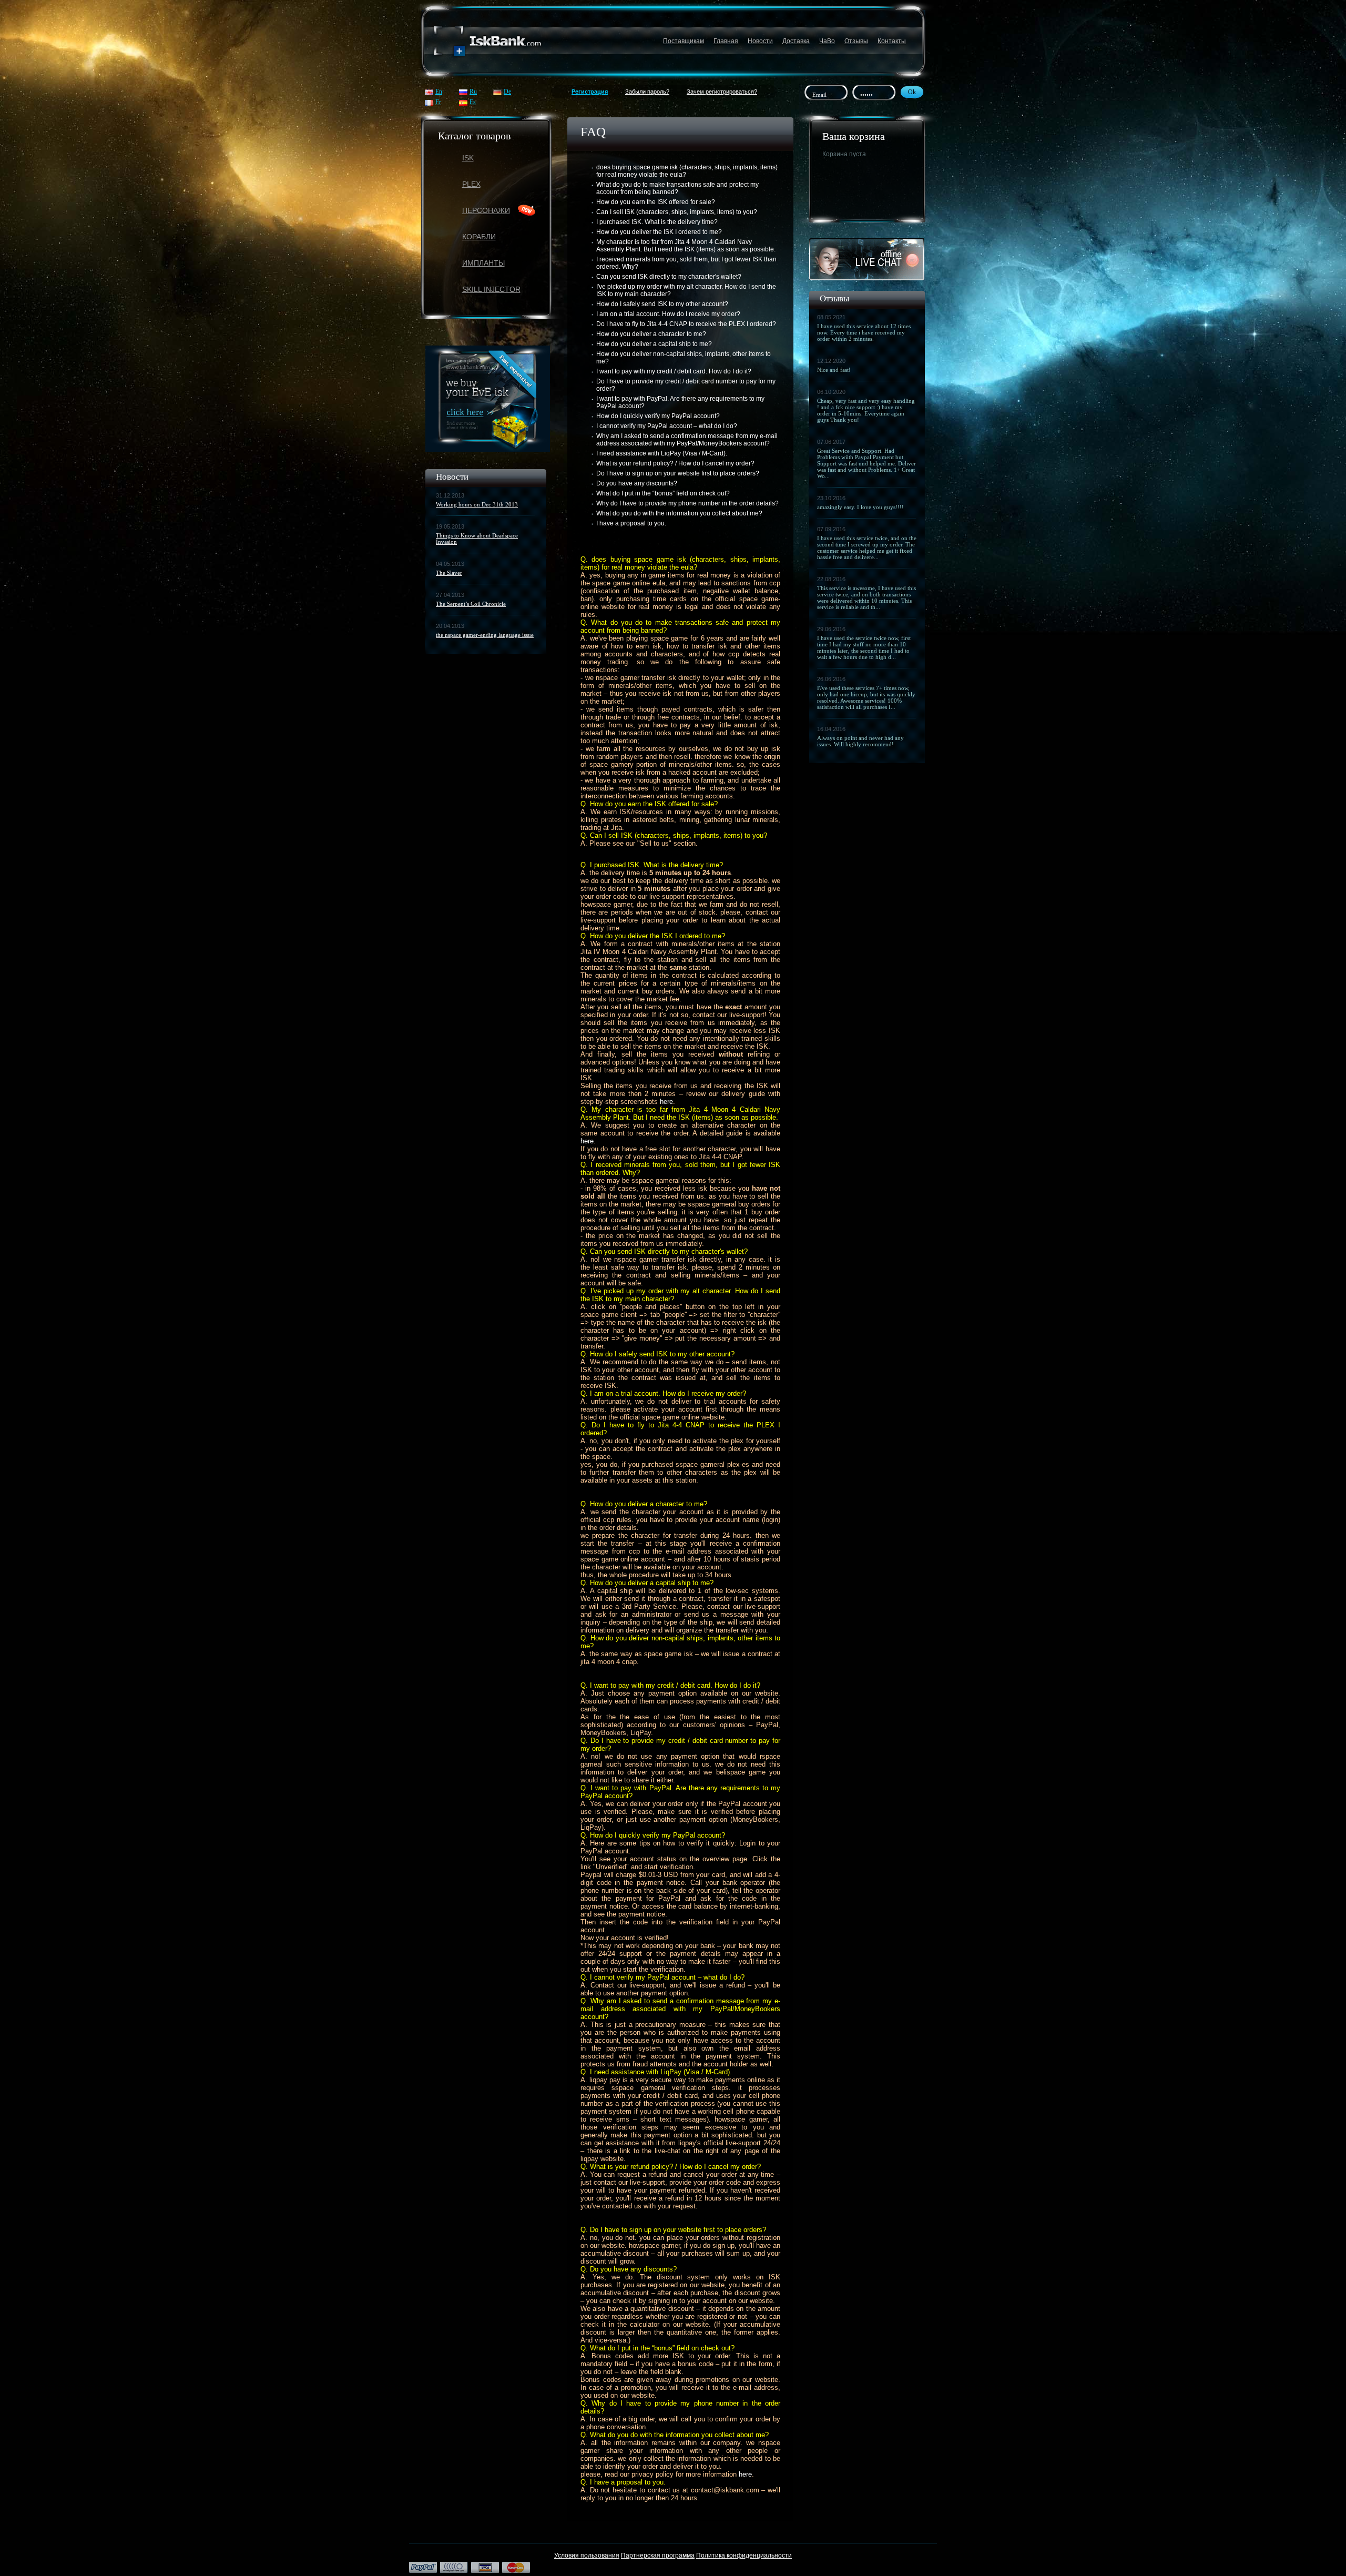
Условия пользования (587, 2555)
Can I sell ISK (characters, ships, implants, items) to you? (677, 212)
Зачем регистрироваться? (722, 92)
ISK (468, 158)
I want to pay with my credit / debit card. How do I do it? (674, 371)
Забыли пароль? (647, 92)
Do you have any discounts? (637, 483)
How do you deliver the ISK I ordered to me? (659, 232)
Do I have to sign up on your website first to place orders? (678, 473)
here (666, 1102)
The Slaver (449, 573)
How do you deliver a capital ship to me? (654, 344)
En (439, 92)
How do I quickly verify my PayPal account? (658, 416)
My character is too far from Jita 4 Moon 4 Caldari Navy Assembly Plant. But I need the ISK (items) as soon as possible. (686, 246)
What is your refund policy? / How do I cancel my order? (675, 463)
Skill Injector (491, 289)
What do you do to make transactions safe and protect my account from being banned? (677, 188)
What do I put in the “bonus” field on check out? (663, 493)
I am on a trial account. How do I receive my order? (668, 314)
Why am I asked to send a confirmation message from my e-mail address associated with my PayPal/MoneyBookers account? (687, 440)
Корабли (479, 237)
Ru (473, 92)
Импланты (483, 263)
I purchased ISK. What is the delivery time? (657, 222)
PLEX (471, 184)
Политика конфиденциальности (744, 2555)
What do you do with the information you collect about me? (679, 513)
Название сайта (488, 41)
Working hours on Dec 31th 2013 (477, 504)
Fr (438, 102)
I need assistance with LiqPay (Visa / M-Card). (662, 453)
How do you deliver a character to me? (651, 334)
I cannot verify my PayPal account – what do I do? (667, 426)
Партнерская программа (658, 2555)
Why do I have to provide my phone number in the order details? (687, 503)
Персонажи (486, 210)
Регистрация (590, 92)
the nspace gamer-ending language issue (485, 635)
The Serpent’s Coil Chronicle (471, 604)
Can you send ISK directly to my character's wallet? (669, 277)
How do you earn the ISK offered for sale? (656, 202)
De (507, 92)
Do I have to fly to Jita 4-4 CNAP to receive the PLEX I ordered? (686, 324)
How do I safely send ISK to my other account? (662, 304)
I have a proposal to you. (631, 523)
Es (473, 102)
